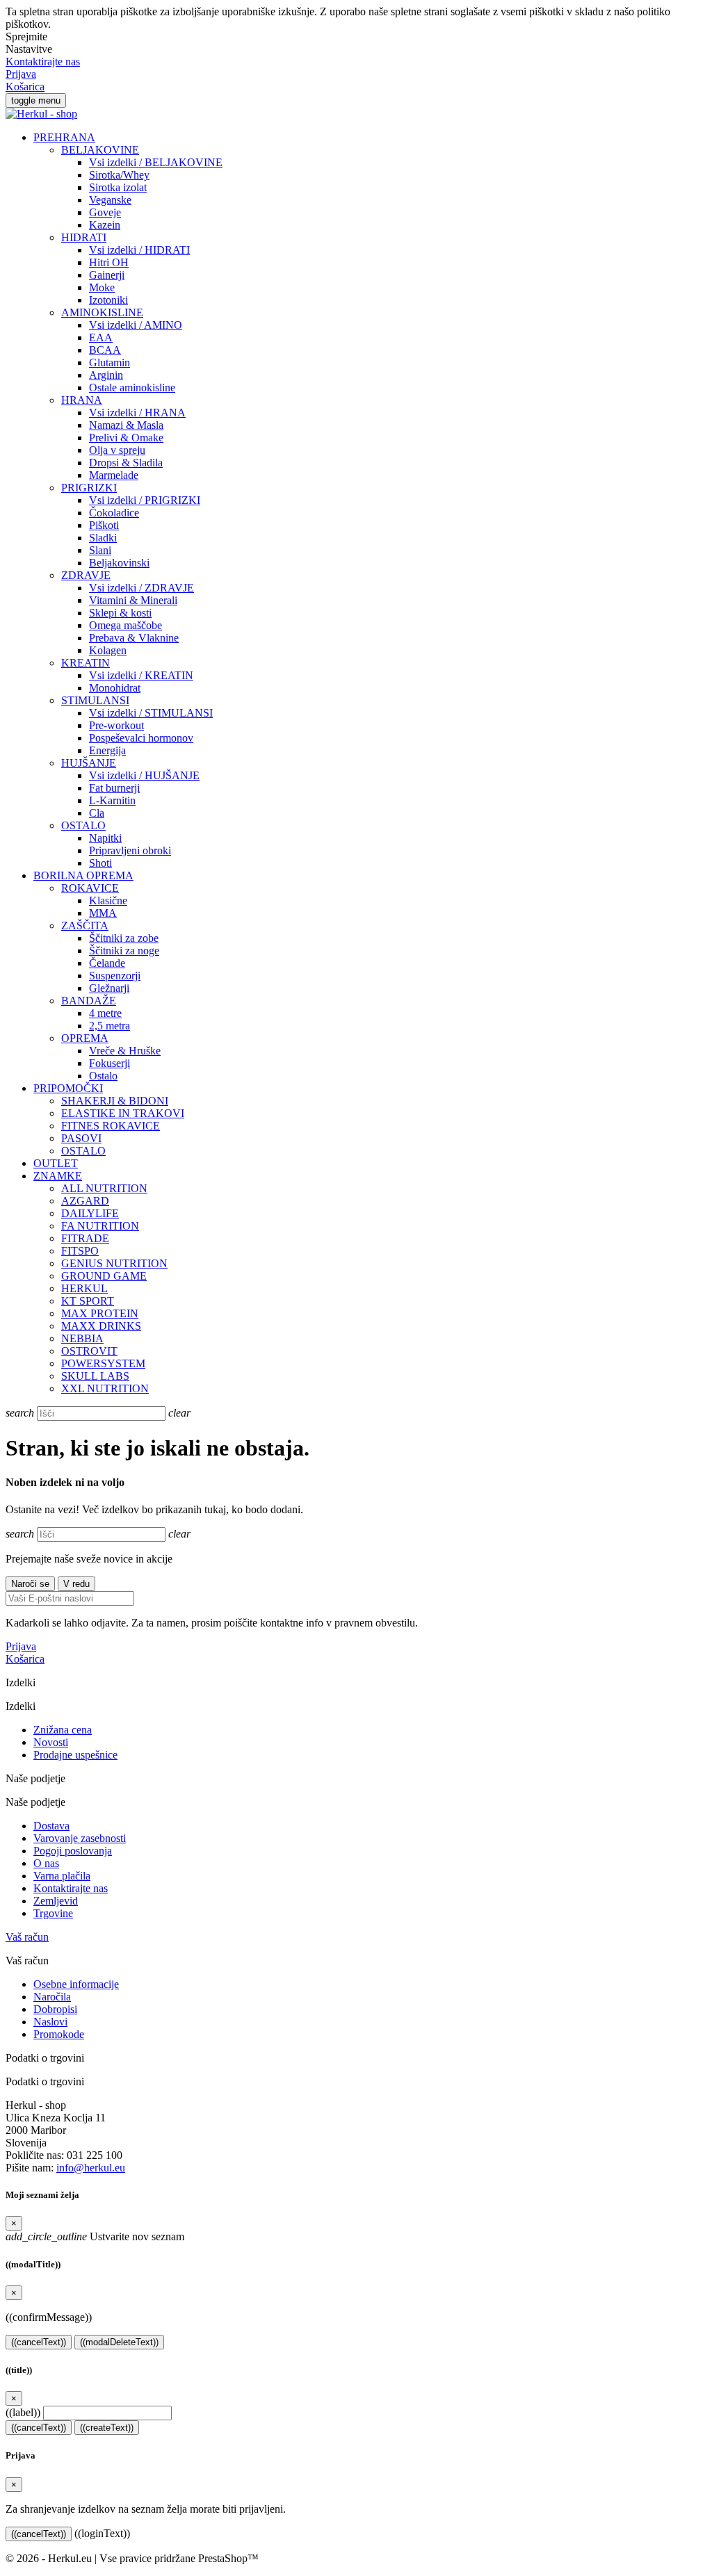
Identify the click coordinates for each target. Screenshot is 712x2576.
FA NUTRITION (100, 1226)
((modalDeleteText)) (119, 2342)
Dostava (51, 1826)
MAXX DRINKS (101, 1326)
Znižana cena (63, 1730)
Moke (102, 287)
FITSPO (80, 1251)
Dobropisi (55, 2009)
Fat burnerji (114, 788)
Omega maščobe (126, 625)
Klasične (108, 900)
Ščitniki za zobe (124, 938)
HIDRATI (84, 237)
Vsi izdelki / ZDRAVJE (141, 588)
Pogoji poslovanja (73, 1851)
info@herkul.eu (91, 2168)
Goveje (105, 212)
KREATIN (86, 663)
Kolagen (108, 650)
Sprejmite (26, 36)
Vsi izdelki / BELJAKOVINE (156, 162)
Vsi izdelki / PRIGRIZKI (145, 500)
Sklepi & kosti (120, 613)
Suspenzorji (115, 976)
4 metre (105, 1013)
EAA (101, 337)
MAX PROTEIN (100, 1313)
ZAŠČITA (85, 926)
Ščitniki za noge (124, 951)
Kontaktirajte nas (43, 62)
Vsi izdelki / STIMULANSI (151, 713)
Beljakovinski (119, 563)
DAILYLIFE (90, 1213)
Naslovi (50, 2022)
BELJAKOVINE (100, 150)
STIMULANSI (95, 700)
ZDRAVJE (86, 575)
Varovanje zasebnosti (80, 1838)
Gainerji (107, 275)
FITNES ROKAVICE (111, 1126)
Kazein (105, 225)
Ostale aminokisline (132, 388)
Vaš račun (27, 1937)
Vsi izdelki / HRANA (137, 413)
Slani (100, 550)
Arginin (106, 375)
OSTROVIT (89, 1351)
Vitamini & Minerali (133, 600)
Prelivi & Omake (126, 438)
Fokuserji (110, 1063)
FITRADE (85, 1238)
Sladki (103, 538)
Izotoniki (108, 300)
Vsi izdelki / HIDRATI (139, 250)
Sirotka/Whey (119, 175)
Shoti (100, 863)
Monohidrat (115, 688)
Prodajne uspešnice (75, 1755)
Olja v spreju (117, 450)
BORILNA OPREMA (83, 875)
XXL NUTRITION (105, 1388)
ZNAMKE (58, 1176)
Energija (107, 750)
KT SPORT (88, 1301)
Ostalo (103, 1076)
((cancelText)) (39, 2342)
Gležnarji (109, 988)
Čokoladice (114, 513)
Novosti (51, 1742)
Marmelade (114, 475)
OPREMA (85, 1038)
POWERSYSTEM (103, 1363)
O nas (46, 1863)
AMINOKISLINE (102, 312)
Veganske (110, 200)
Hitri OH (109, 262)
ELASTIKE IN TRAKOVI (123, 1113)
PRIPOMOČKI (68, 1088)
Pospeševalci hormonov (141, 738)
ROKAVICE (90, 888)
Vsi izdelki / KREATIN (141, 675)
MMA (103, 913)
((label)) (23, 2412)
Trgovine (53, 1913)
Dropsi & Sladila (126, 463)
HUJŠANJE (89, 763)
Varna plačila (62, 1876)
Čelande (107, 963)
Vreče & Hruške (125, 1051)
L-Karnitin (112, 800)
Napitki (105, 838)
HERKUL (84, 1288)
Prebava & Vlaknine (134, 638)
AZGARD (85, 1201)
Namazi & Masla (126, 425)
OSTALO (83, 825)
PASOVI (81, 1138)
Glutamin (110, 362)
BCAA (105, 350)
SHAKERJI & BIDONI (115, 1101)
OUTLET (56, 1163)
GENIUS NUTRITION (114, 1263)
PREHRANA (64, 137)
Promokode (59, 2034)
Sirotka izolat (118, 187)
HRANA (82, 400)
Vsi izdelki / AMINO (136, 325)
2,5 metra (110, 1026)
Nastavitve (29, 49)
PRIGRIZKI (89, 488)
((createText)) (107, 2428)
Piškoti (104, 525)
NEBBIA (82, 1338)
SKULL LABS (95, 1376)
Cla (97, 813)
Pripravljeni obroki (130, 850)
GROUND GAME (104, 1276)
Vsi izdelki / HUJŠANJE (144, 775)
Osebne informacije (76, 1984)
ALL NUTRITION (104, 1188)
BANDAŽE (89, 1001)
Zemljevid (56, 1901)
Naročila (52, 1997)
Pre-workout (116, 725)
